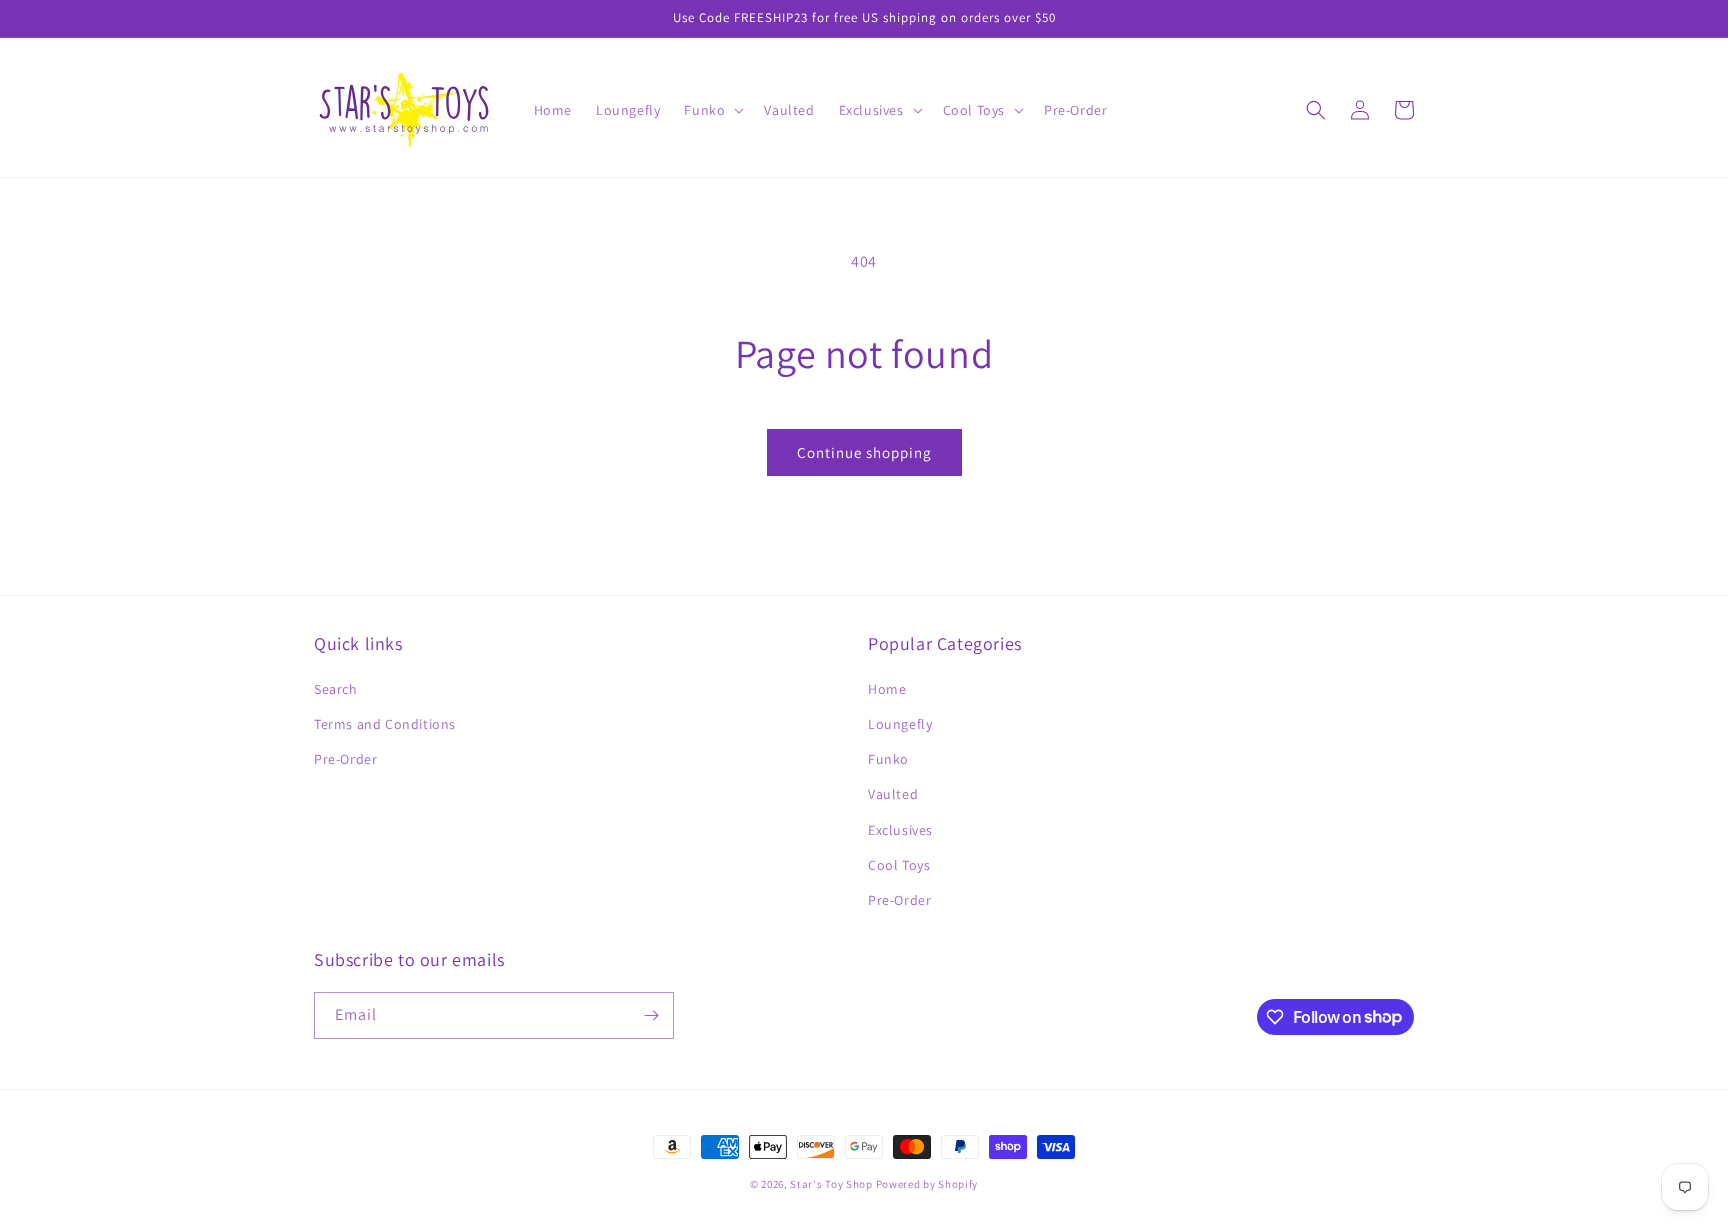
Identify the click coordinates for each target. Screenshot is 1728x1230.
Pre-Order (345, 759)
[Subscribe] (651, 1015)
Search (336, 689)
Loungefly (900, 724)
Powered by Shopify (927, 1184)
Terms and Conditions (385, 724)
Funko (888, 759)
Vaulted (893, 794)
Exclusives (900, 830)
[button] (712, 110)
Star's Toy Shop (831, 1184)
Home (887, 689)
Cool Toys (899, 865)
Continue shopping (864, 452)
